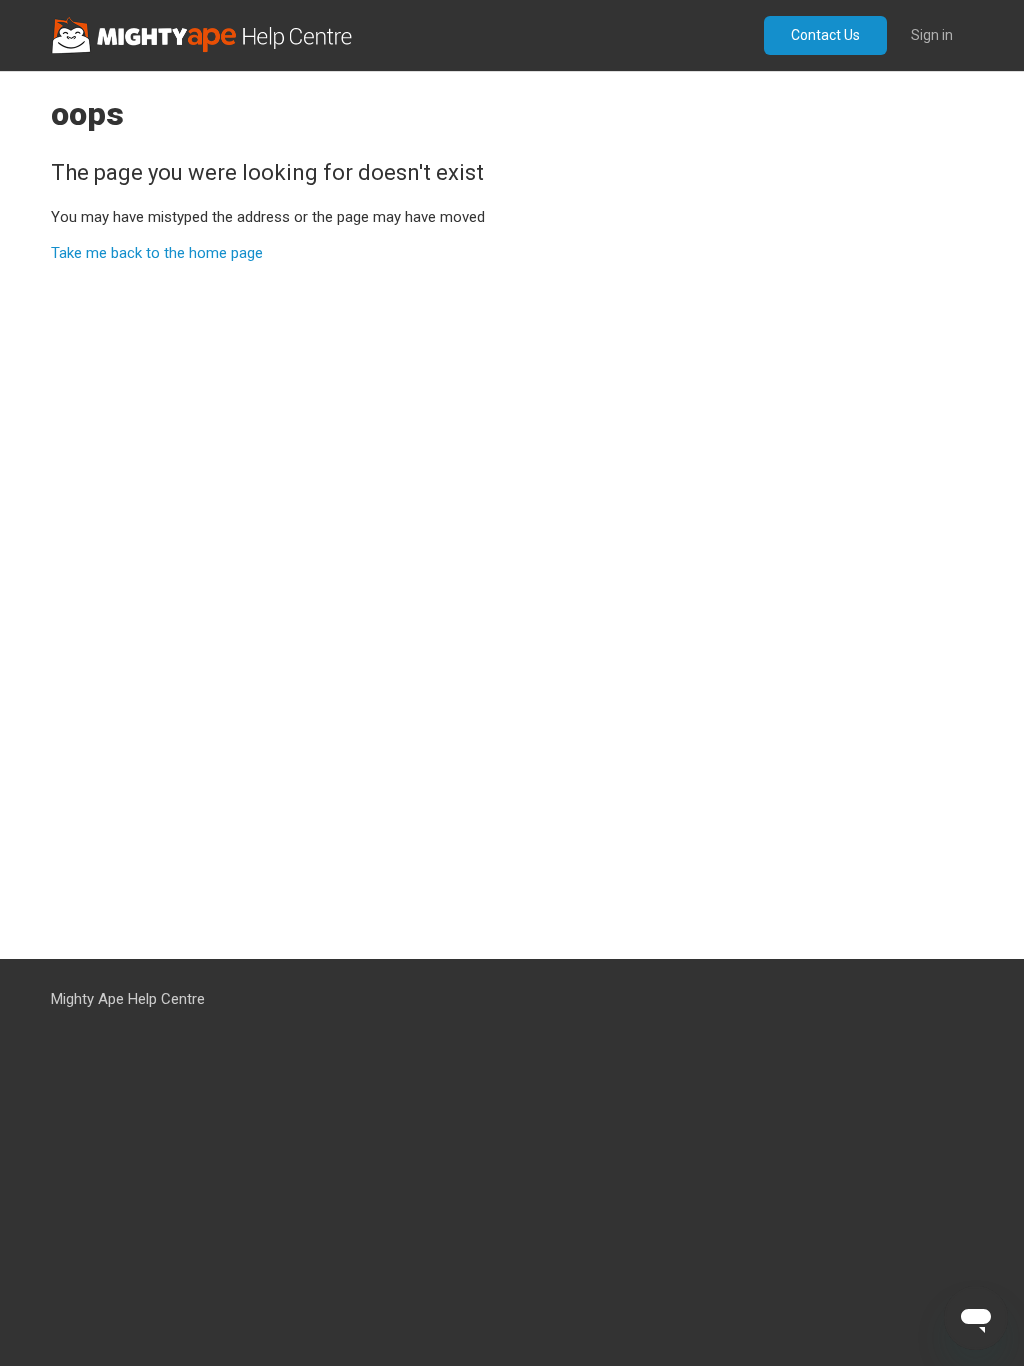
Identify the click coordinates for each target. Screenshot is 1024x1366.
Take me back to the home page (157, 253)
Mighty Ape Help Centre (128, 999)
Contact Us (825, 35)
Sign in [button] (932, 35)
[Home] (202, 35)
